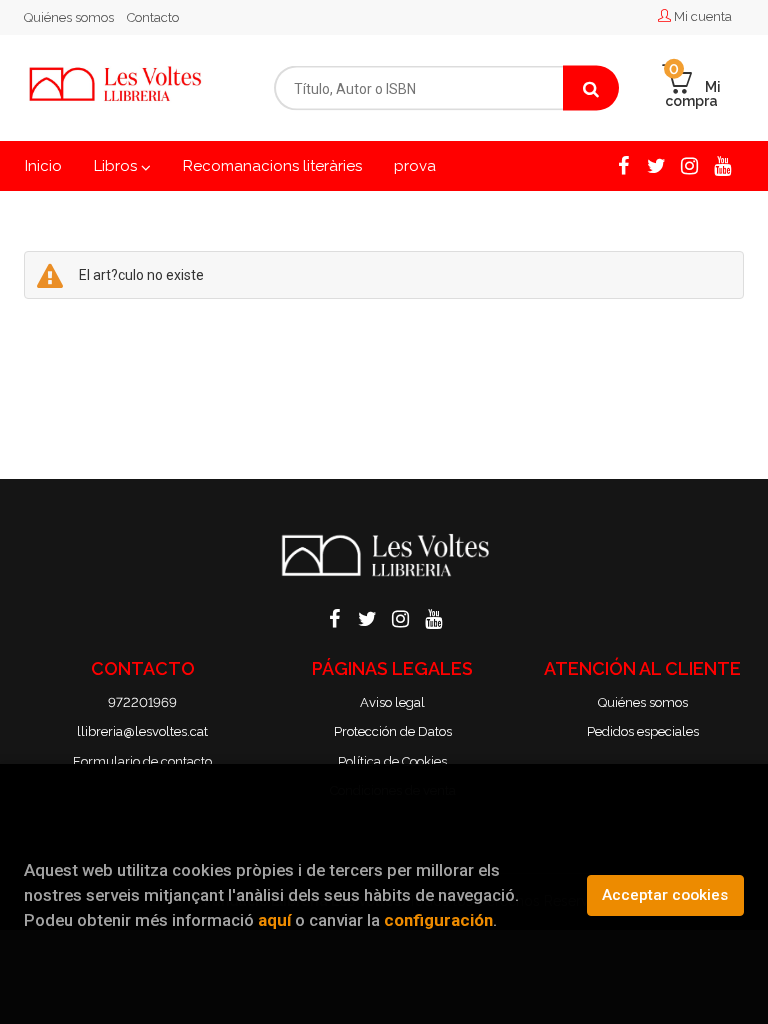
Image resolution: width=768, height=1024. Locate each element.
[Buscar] (591, 88)
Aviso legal (392, 702)
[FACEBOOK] (623, 164)
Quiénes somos (69, 17)
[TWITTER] (656, 164)
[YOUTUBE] (722, 164)
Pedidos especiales (643, 731)
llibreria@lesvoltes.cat (142, 731)
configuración (438, 920)
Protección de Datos (393, 731)
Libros (117, 166)
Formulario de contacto (142, 761)
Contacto (153, 17)
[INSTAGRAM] (689, 164)
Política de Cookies (392, 761)
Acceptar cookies (665, 895)
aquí (274, 920)
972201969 (142, 702)
